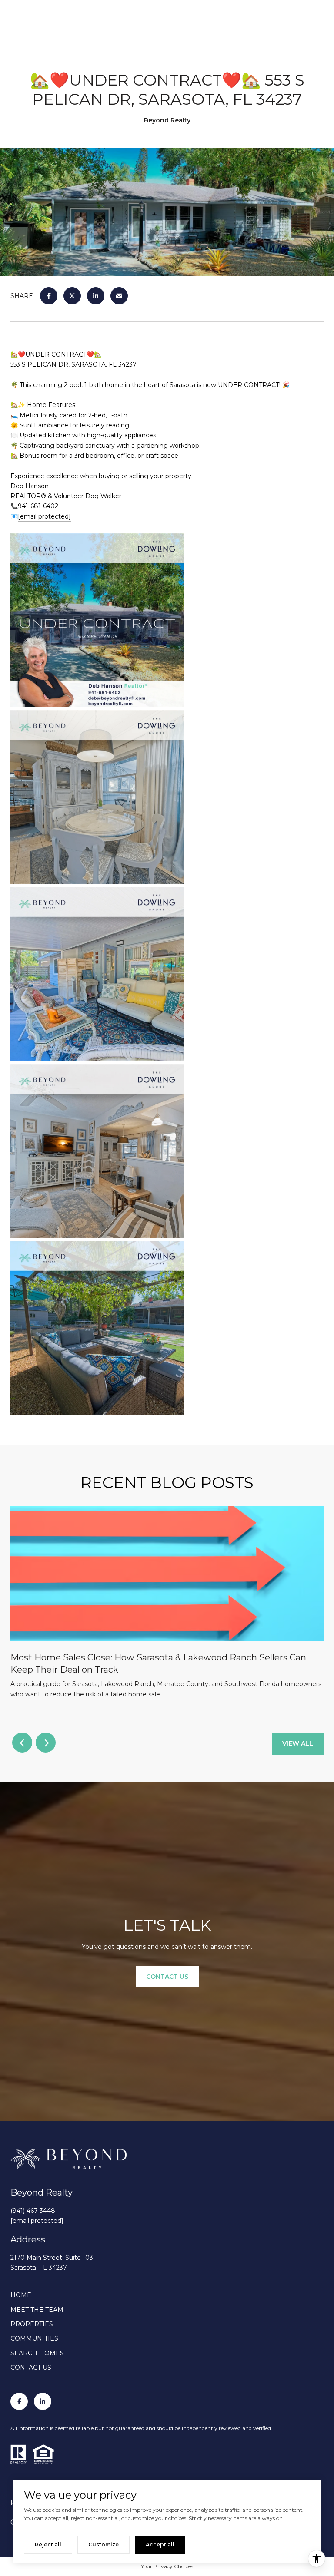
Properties (32, 2324)
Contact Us (31, 2368)
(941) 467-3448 (33, 2211)
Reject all (48, 2545)
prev (22, 1743)
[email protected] (44, 516)
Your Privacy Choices (167, 2566)
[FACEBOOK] (19, 2401)
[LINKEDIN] (43, 2401)
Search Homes (37, 2353)
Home (21, 2295)
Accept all (160, 2545)
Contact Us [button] (167, 1977)
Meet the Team (37, 2310)
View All (298, 1743)
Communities (34, 2338)
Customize (104, 2545)
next (46, 1743)
